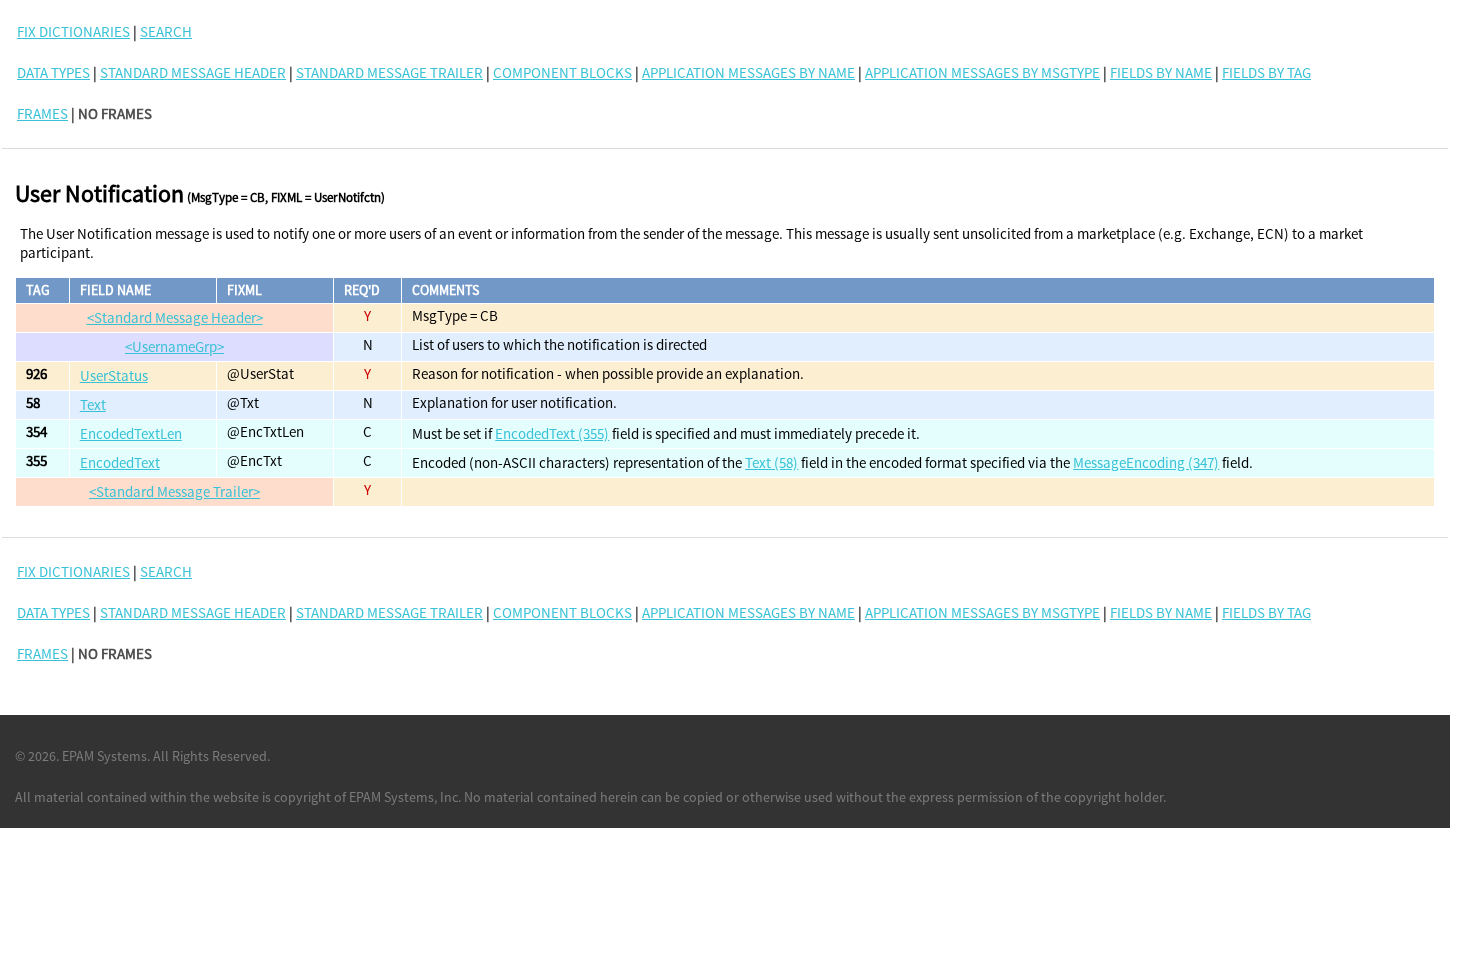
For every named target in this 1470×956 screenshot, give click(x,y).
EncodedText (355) (552, 433)
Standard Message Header (193, 72)
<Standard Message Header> (175, 317)
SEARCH (166, 31)
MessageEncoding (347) (1146, 462)
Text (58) (771, 462)
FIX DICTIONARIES (73, 31)
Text (93, 404)
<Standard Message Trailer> (174, 491)
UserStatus (114, 375)
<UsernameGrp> (174, 346)
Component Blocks (562, 72)
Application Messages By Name (748, 72)
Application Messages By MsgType (982, 72)
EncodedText (120, 462)
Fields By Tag (1266, 72)
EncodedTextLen (131, 433)
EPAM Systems (104, 756)
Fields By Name (1161, 72)
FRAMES (42, 113)
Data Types (53, 72)
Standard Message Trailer (389, 72)
